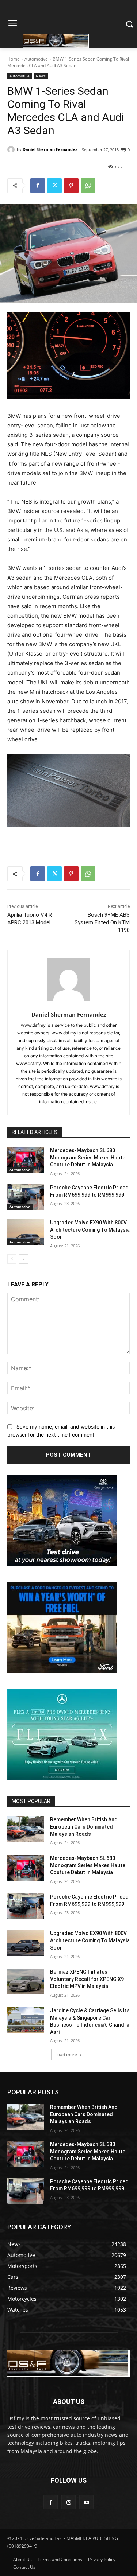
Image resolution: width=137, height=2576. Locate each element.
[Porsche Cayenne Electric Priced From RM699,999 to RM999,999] (26, 1197)
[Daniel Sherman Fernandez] (12, 149)
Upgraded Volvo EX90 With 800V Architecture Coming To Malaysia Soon (90, 1230)
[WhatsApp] (88, 186)
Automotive (36, 59)
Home (14, 59)
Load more (66, 2054)
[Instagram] (68, 2502)
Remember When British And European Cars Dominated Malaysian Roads (84, 1827)
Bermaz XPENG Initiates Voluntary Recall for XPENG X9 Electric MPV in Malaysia (87, 1979)
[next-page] (24, 1259)
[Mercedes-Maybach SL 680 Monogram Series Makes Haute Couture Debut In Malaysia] (26, 1160)
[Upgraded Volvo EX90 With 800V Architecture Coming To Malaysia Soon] (26, 1232)
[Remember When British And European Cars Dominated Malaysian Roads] (26, 1829)
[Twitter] (54, 186)
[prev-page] (12, 1259)
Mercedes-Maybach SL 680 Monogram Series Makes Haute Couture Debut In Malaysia (88, 1157)
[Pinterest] (71, 186)
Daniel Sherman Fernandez (50, 149)
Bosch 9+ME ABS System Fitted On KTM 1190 (102, 922)
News (41, 76)
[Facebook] (38, 186)
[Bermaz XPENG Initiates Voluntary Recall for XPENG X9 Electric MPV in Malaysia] (26, 1981)
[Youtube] (86, 2502)
